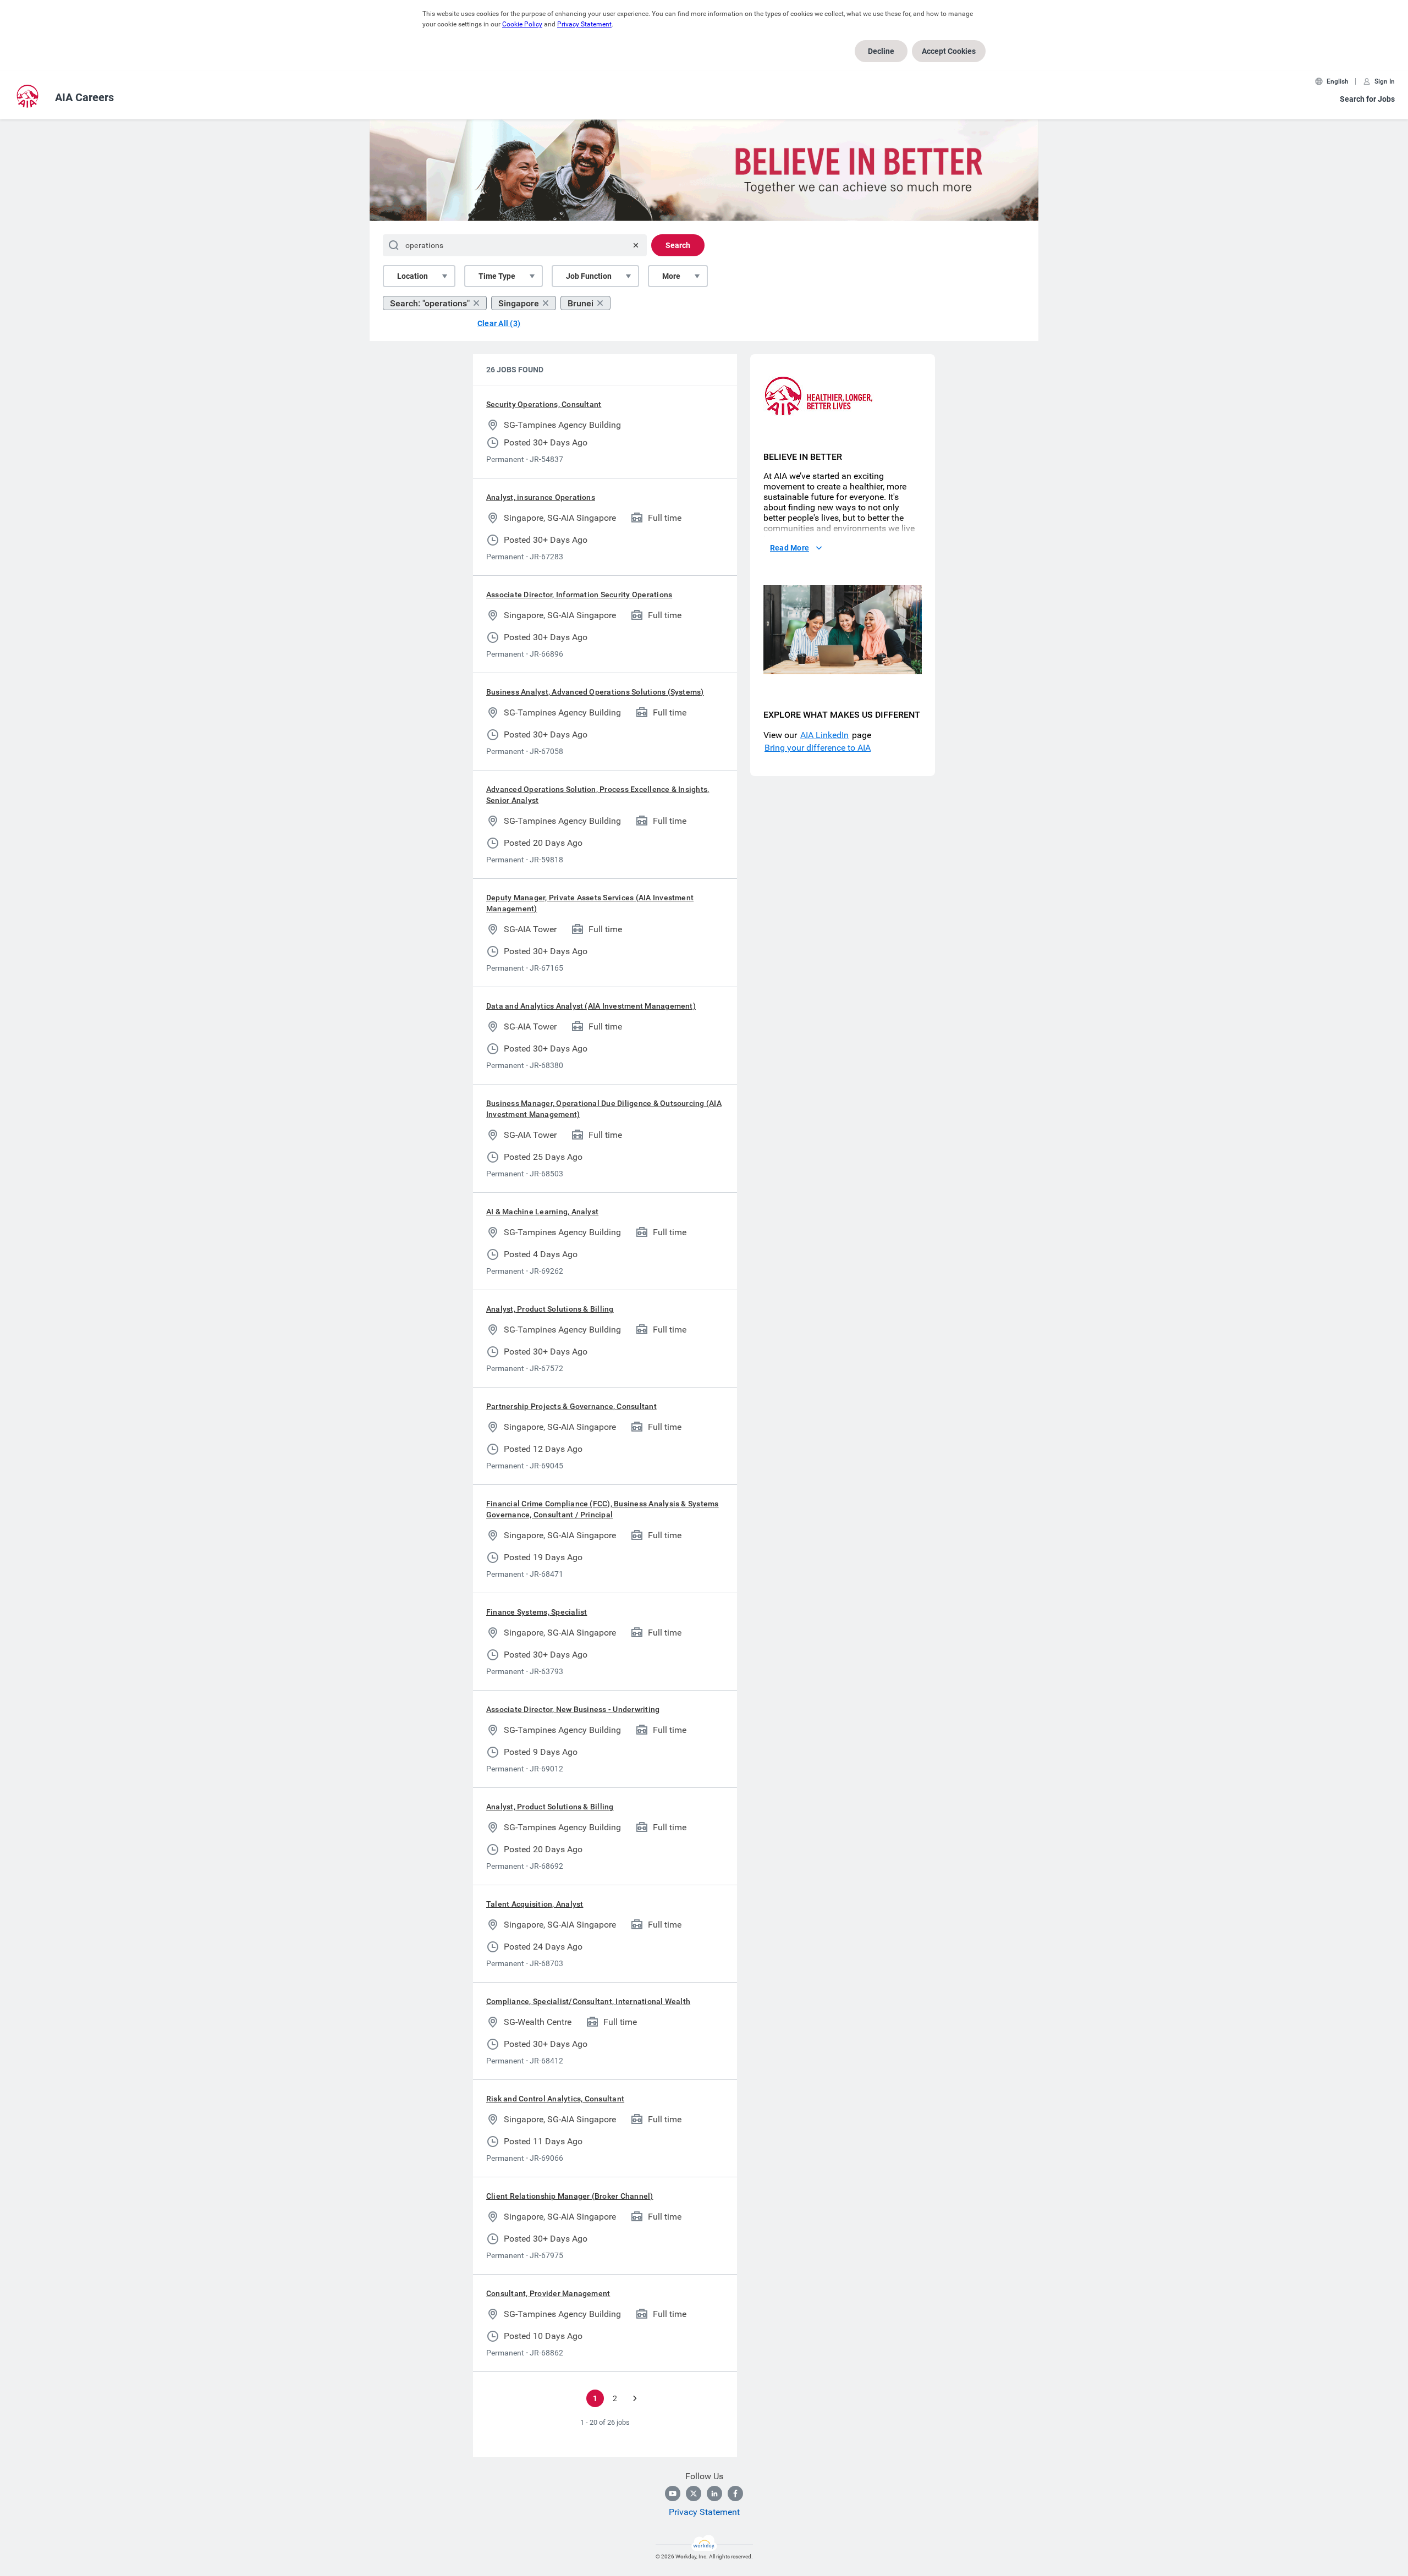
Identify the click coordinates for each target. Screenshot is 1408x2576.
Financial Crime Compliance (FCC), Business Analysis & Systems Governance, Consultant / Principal (603, 1509)
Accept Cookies (949, 51)
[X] (694, 2494)
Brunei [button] (581, 303)
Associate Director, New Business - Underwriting (573, 1709)
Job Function (589, 276)
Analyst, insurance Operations (541, 497)
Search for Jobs (1367, 99)
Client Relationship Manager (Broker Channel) (570, 2196)
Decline (881, 51)
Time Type (497, 276)
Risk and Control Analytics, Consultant (555, 2099)
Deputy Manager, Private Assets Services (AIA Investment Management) (590, 903)
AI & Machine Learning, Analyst (542, 1212)
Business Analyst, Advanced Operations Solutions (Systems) (595, 692)
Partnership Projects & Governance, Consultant (571, 1406)
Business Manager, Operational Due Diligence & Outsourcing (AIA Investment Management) (604, 1109)
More (671, 276)
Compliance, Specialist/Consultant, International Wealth (588, 2001)
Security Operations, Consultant (544, 404)
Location (413, 276)
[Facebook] (735, 2494)
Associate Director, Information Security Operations (579, 595)
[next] (635, 2398)
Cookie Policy (522, 24)
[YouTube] (673, 2494)
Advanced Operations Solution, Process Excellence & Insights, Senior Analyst (598, 795)
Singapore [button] (519, 303)
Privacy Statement (584, 24)
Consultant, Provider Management (548, 2293)
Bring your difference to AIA (818, 748)
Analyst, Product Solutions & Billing (550, 1309)
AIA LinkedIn (824, 735)
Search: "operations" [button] (430, 303)
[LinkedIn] (714, 2494)
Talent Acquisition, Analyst (535, 1904)
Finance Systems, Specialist (537, 1612)
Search (678, 245)
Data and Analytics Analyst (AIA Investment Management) (591, 1006)
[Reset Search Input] (636, 245)
